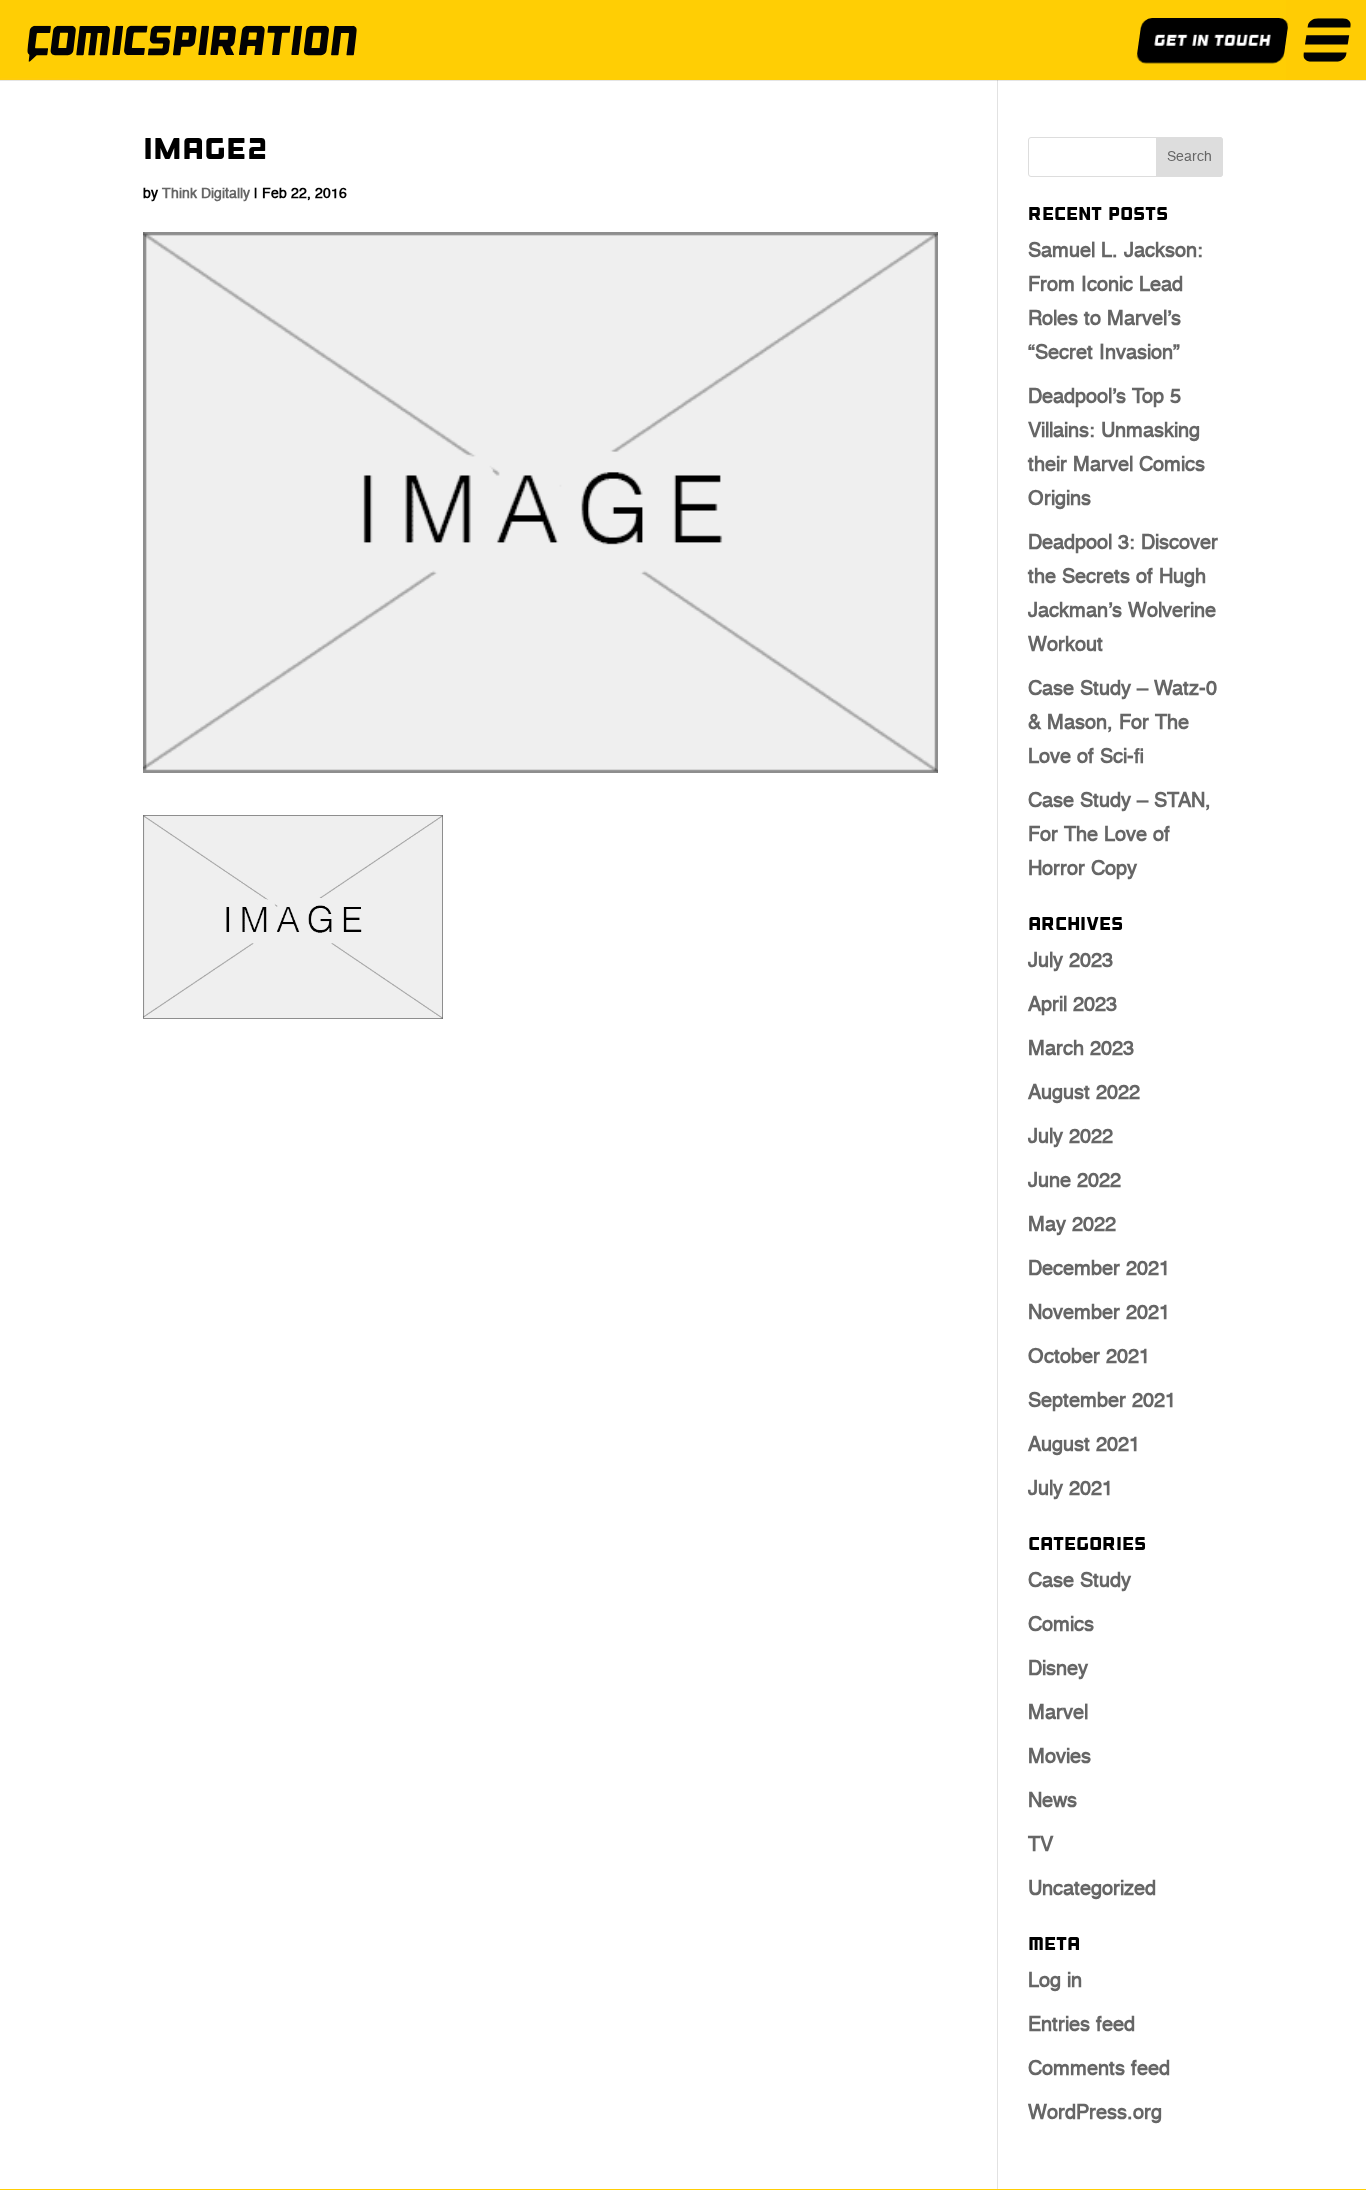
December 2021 (1099, 1270)
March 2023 (1081, 1050)
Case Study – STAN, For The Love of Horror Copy (1119, 836)
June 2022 (1074, 1182)
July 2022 (1070, 1138)
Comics (1061, 1626)
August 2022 (1084, 1094)
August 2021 (1084, 1446)
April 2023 (1072, 1006)
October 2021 (1089, 1358)
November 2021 (1099, 1314)
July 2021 (1070, 1490)
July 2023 (1070, 962)
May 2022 (1072, 1226)
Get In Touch (1212, 42)
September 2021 (1102, 1402)
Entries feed (1081, 2026)
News (1052, 1802)
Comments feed (1099, 2070)
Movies (1059, 1758)
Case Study (1079, 1582)
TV (1040, 1846)
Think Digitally (206, 194)
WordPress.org (1095, 2114)
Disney (1058, 1670)
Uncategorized (1092, 1890)
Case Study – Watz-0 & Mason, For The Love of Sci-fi (1122, 724)
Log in (1055, 1982)
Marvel (1058, 1714)
